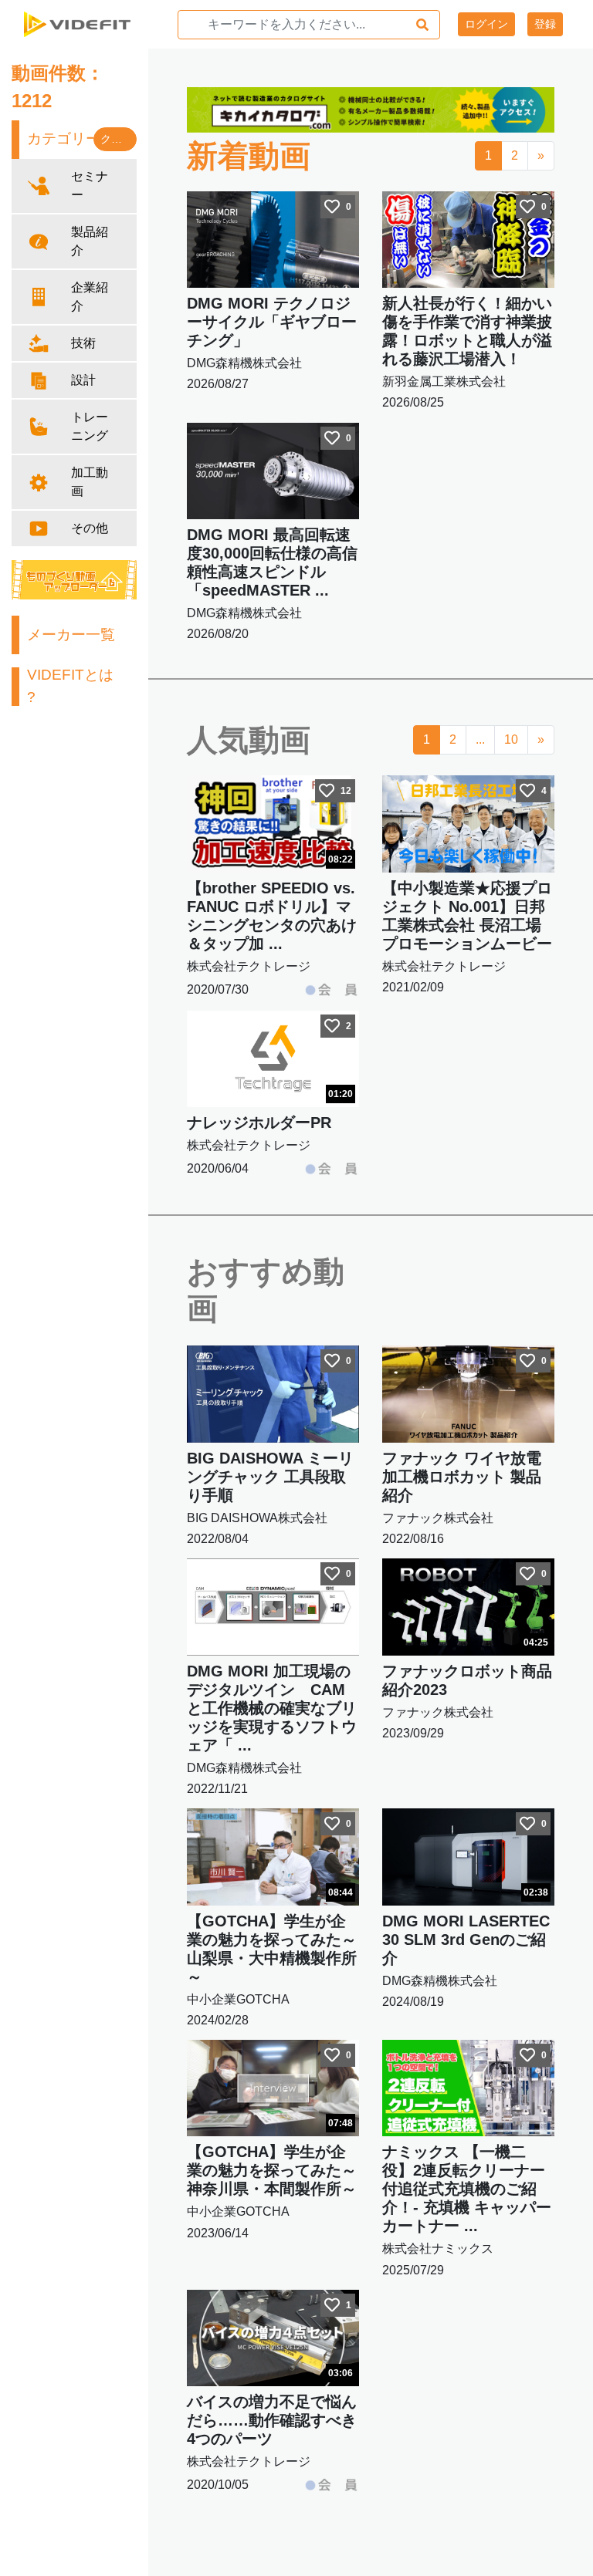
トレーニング (90, 426)
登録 (545, 24)
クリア (117, 139)
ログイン (486, 24)
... (480, 739)
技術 (83, 343)
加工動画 (90, 482)
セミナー (90, 186)
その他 (90, 528)
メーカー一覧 (71, 635)
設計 (83, 380)
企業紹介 (90, 297)
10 (511, 739)
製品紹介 (90, 241)
